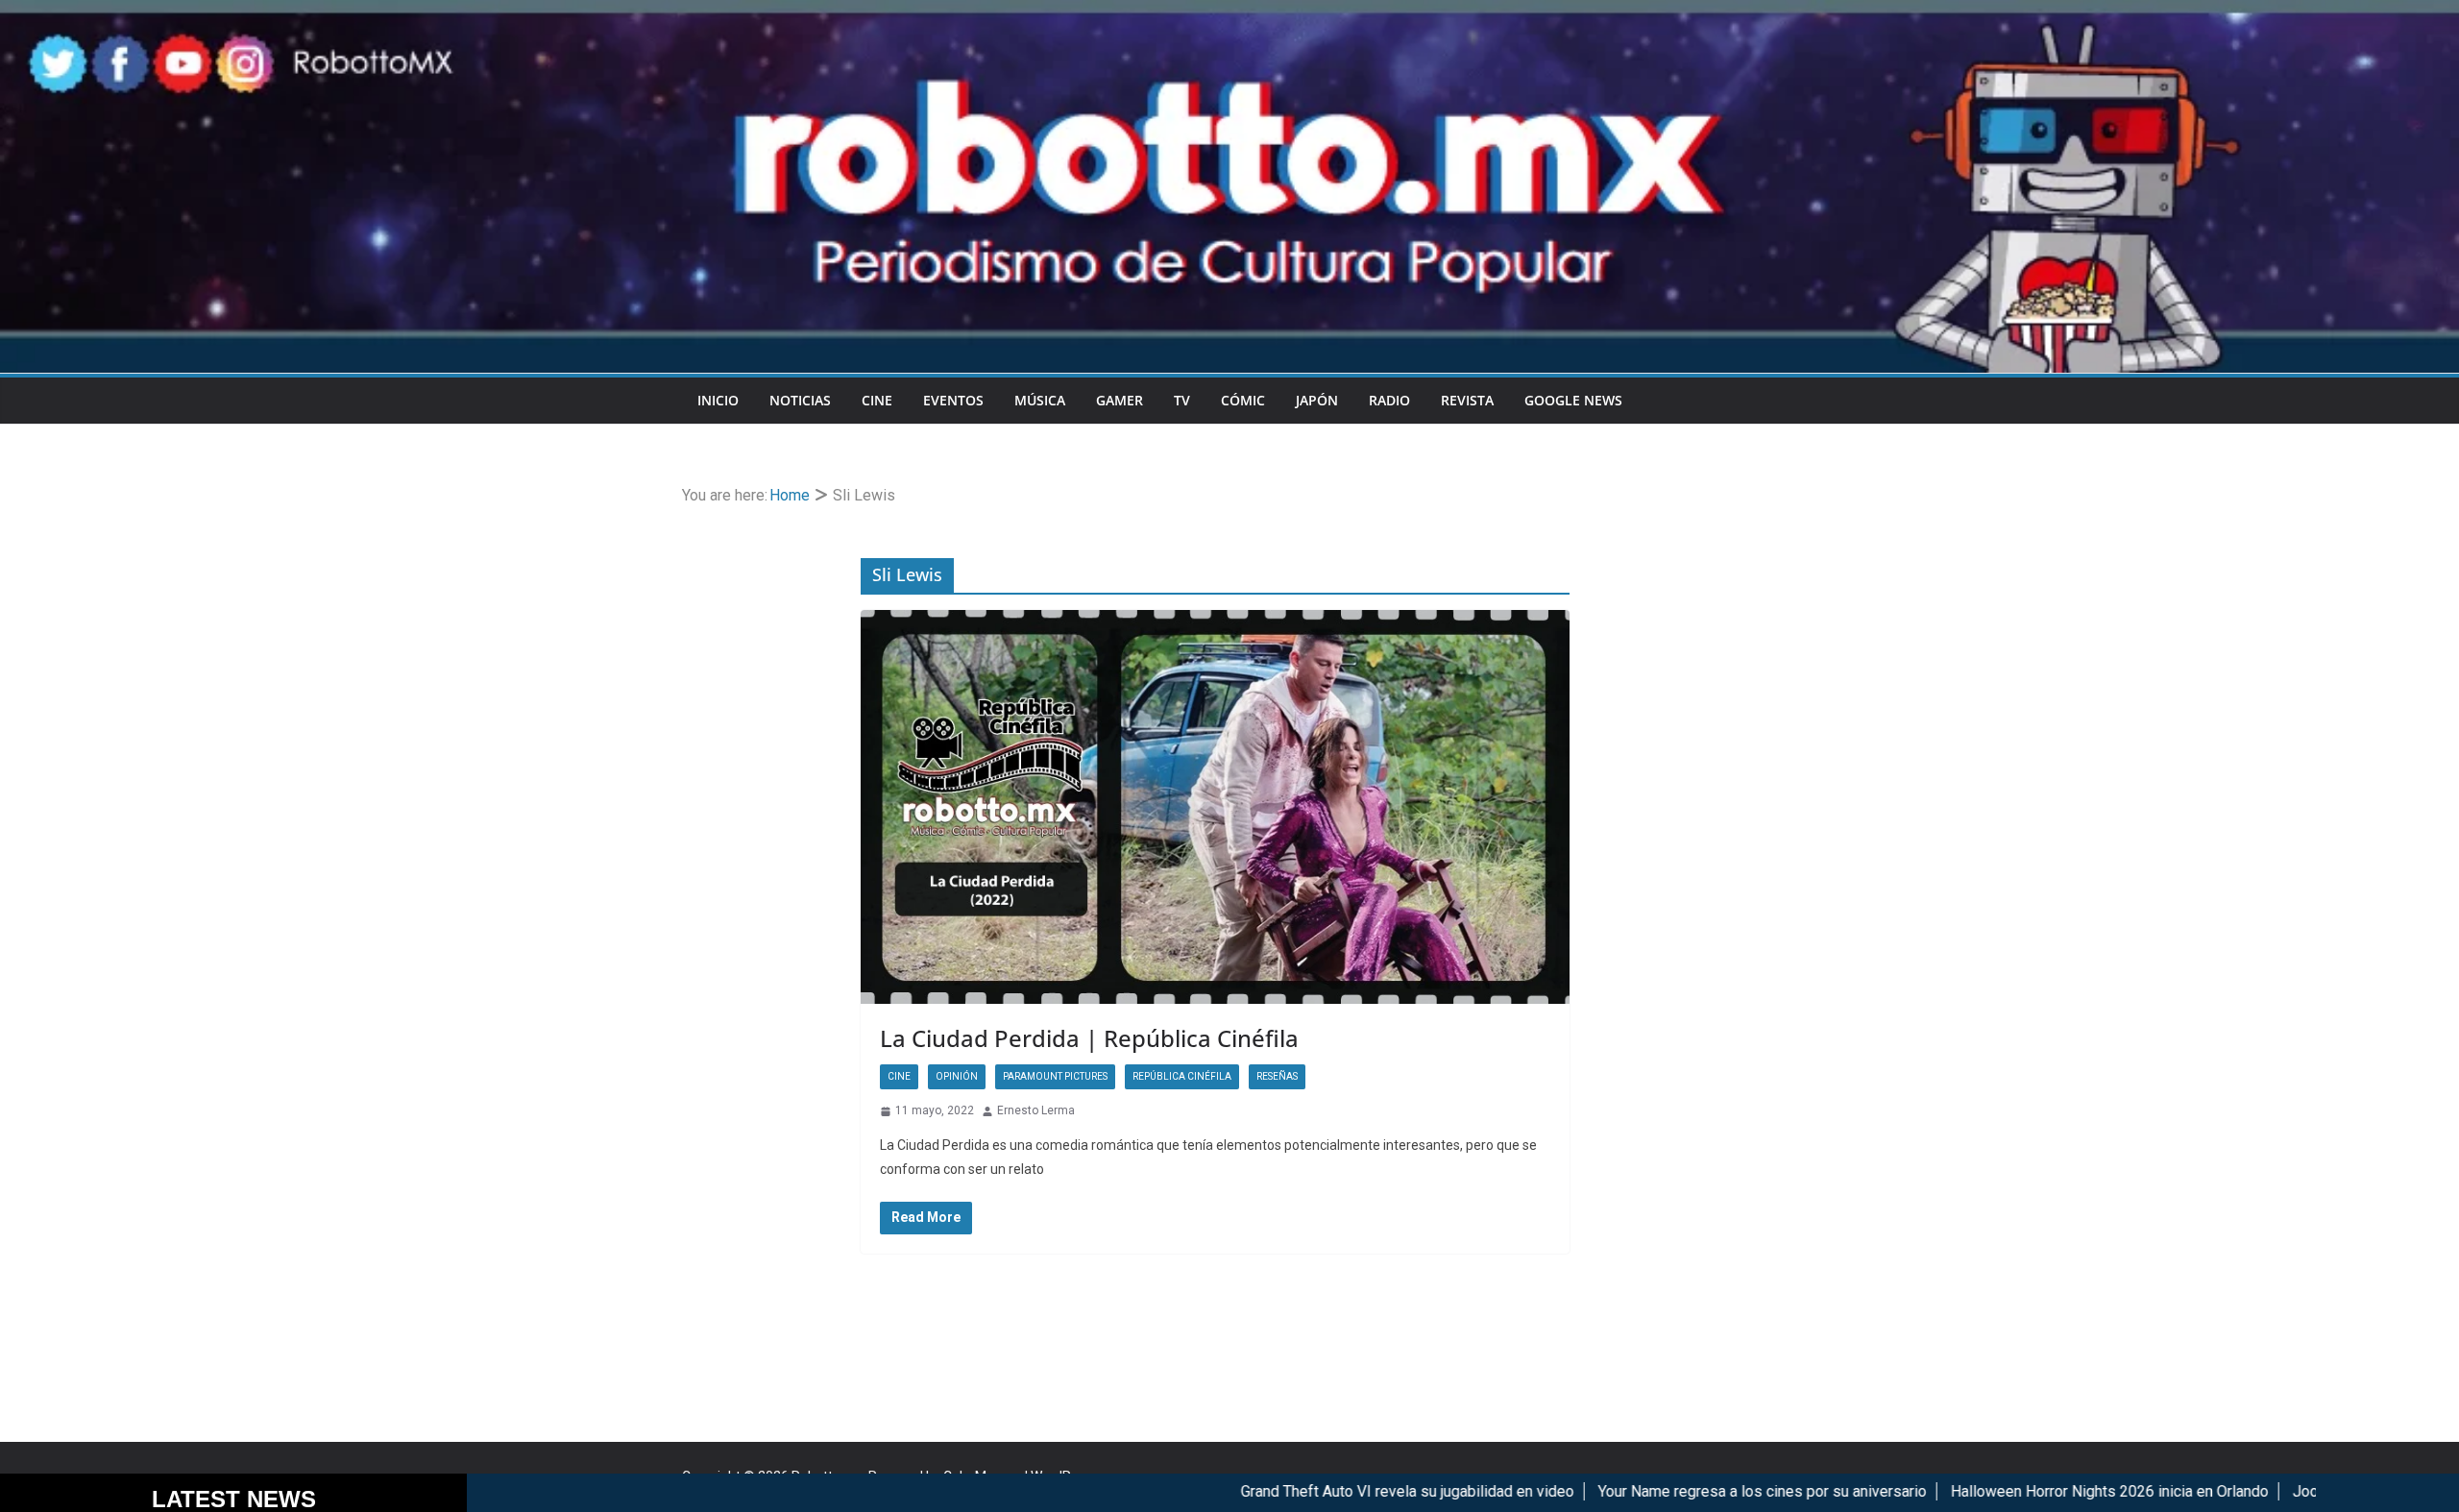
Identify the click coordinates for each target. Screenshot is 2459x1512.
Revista (1467, 400)
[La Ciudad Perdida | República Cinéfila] (1215, 807)
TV (1182, 400)
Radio (1389, 400)
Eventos (953, 400)
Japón (1317, 400)
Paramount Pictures (1055, 1076)
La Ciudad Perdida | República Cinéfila (1089, 1038)
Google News (1573, 400)
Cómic (1243, 400)
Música (1040, 400)
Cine (877, 400)
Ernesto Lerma (1036, 1110)
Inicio (718, 400)
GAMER (1120, 400)
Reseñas (1277, 1076)
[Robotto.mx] (1229, 13)
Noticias (800, 400)
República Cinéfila (1182, 1076)
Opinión (957, 1076)
